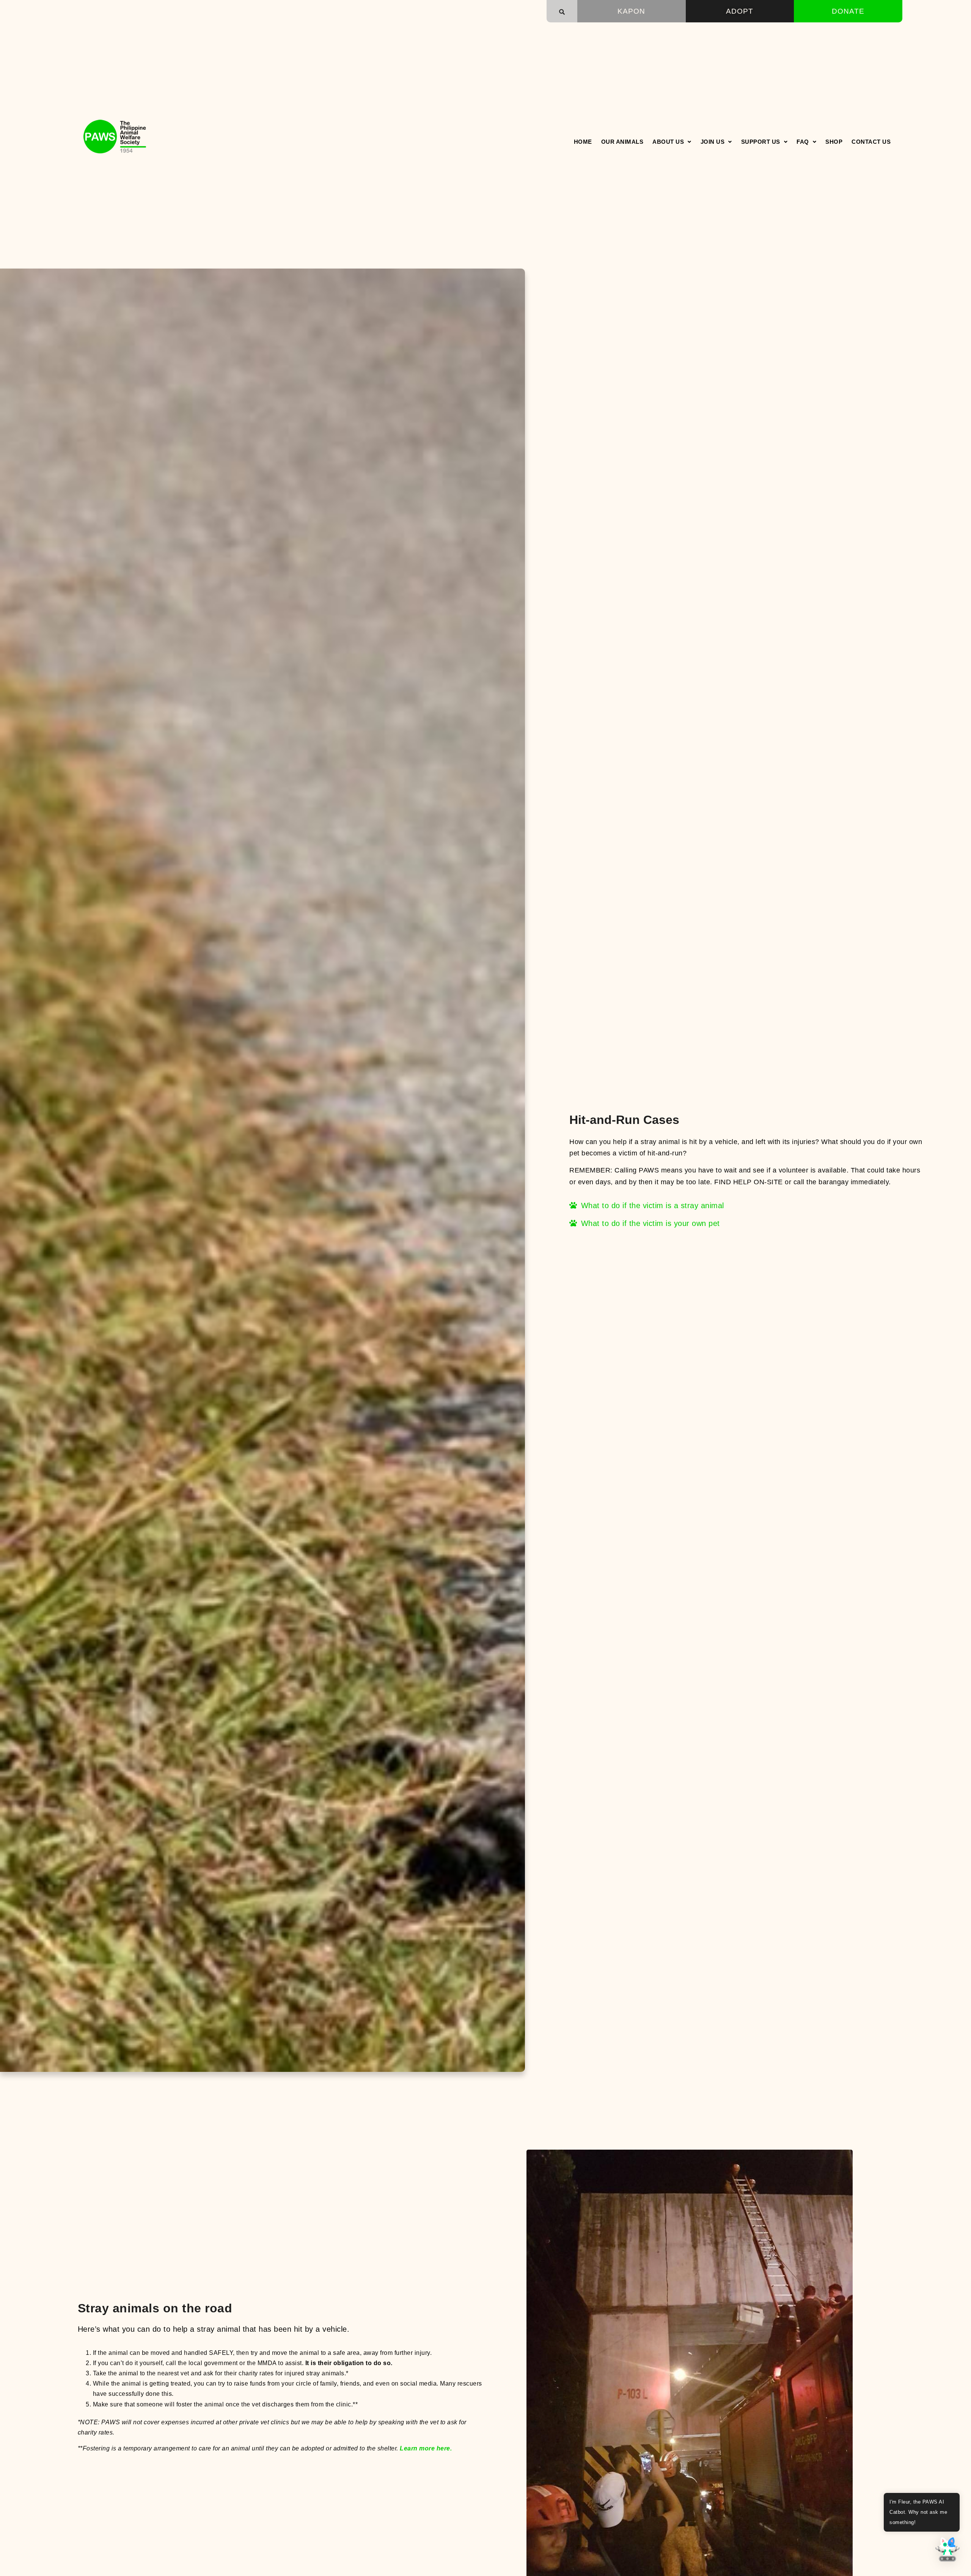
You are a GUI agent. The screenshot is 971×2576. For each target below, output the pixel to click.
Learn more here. (426, 2448)
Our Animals (622, 142)
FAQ (803, 142)
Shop (834, 142)
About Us (668, 142)
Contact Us (871, 142)
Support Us (761, 142)
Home (583, 142)
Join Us (713, 142)
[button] (562, 12)
